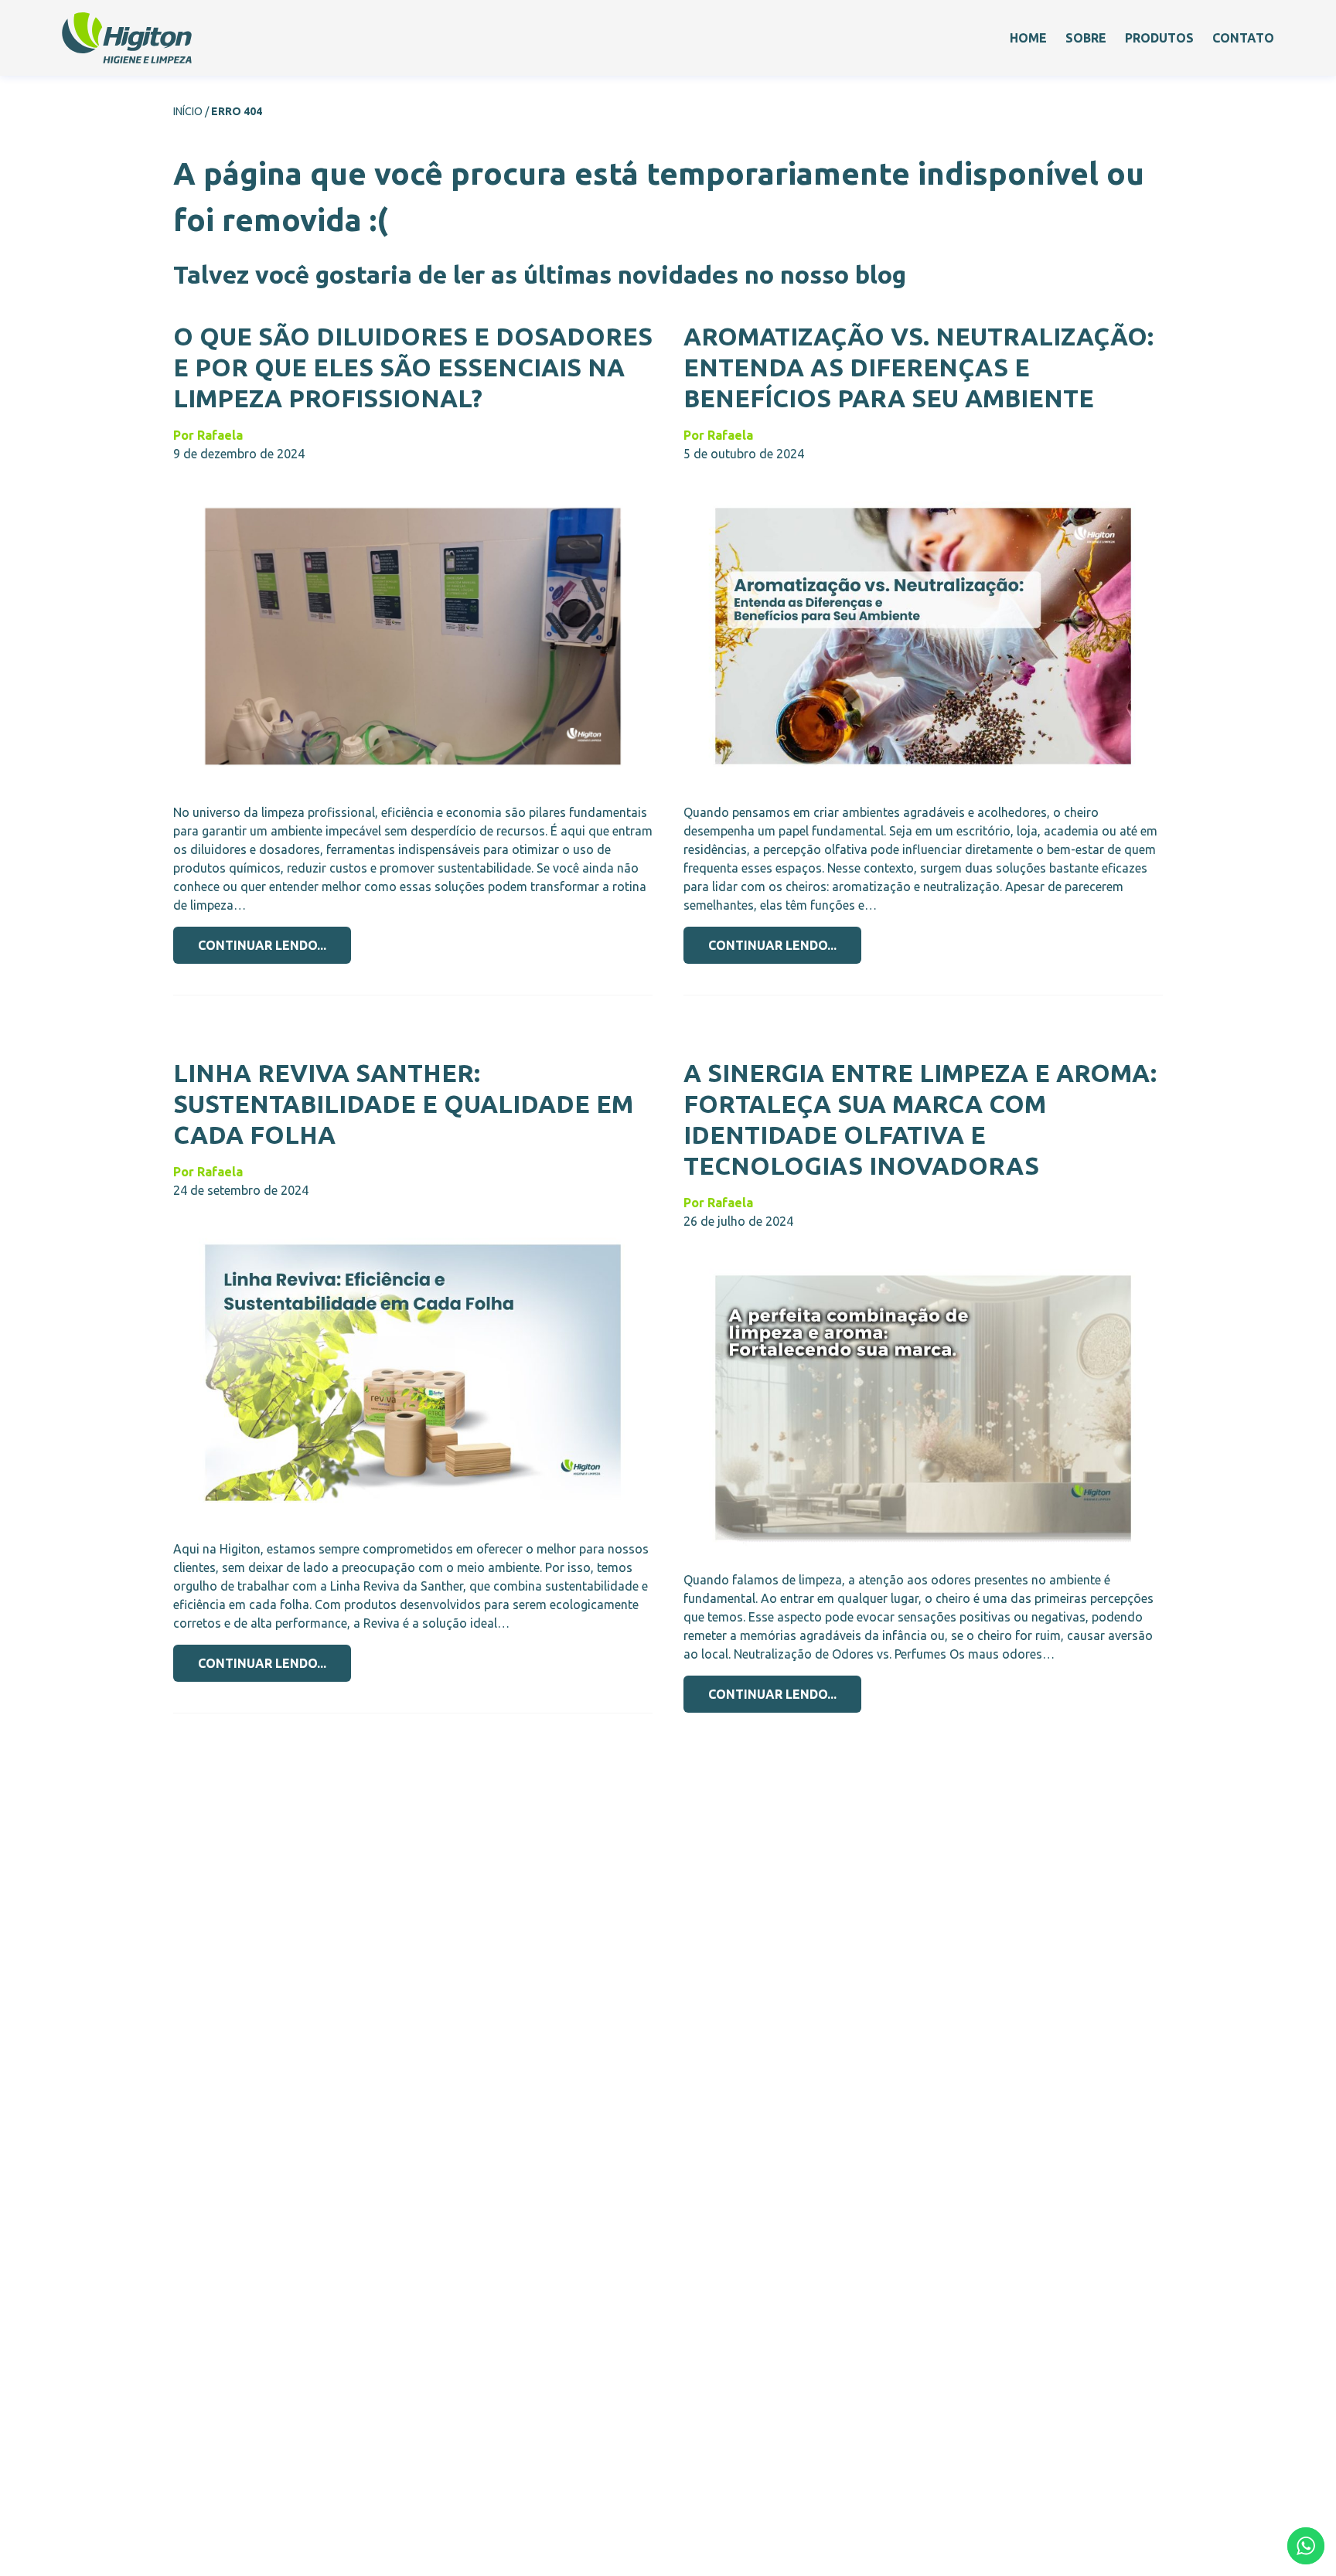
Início (188, 111)
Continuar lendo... (262, 945)
